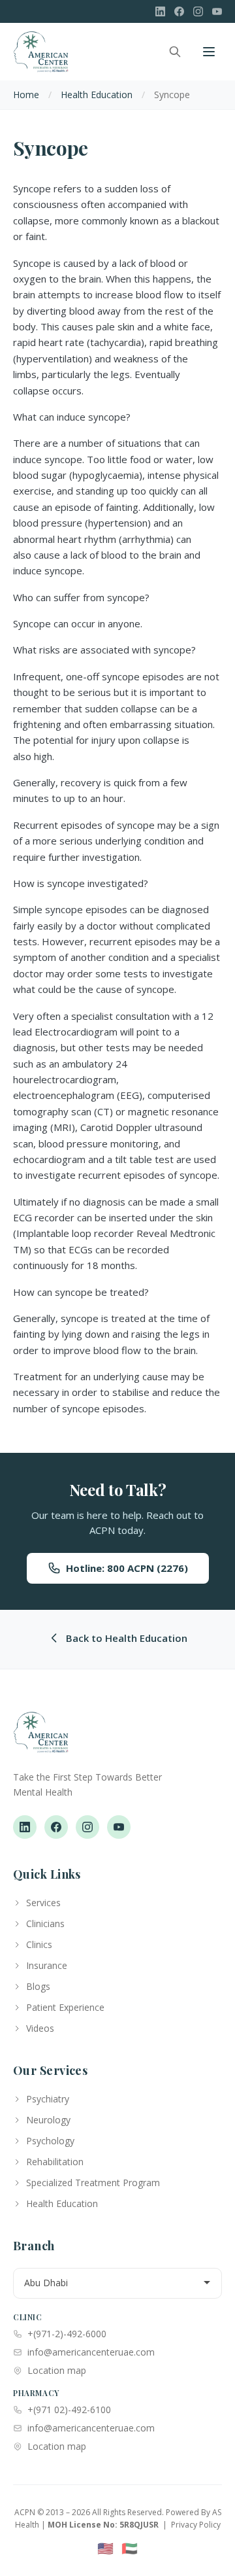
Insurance (47, 1965)
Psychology (50, 2141)
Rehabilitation (55, 2162)
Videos (40, 2028)
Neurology (48, 2120)
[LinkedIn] (160, 11)
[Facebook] (179, 11)
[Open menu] (209, 52)
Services (43, 1903)
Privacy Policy (196, 2525)
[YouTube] (217, 11)
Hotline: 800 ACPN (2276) (127, 1568)
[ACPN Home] (41, 1739)
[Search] (175, 52)
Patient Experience (65, 2007)
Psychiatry (48, 2099)
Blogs (38, 1986)
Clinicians (45, 1923)
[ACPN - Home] (41, 52)
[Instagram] (198, 11)
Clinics (39, 1944)
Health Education (97, 95)
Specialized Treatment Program (93, 2183)
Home (26, 95)
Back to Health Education (127, 1638)
